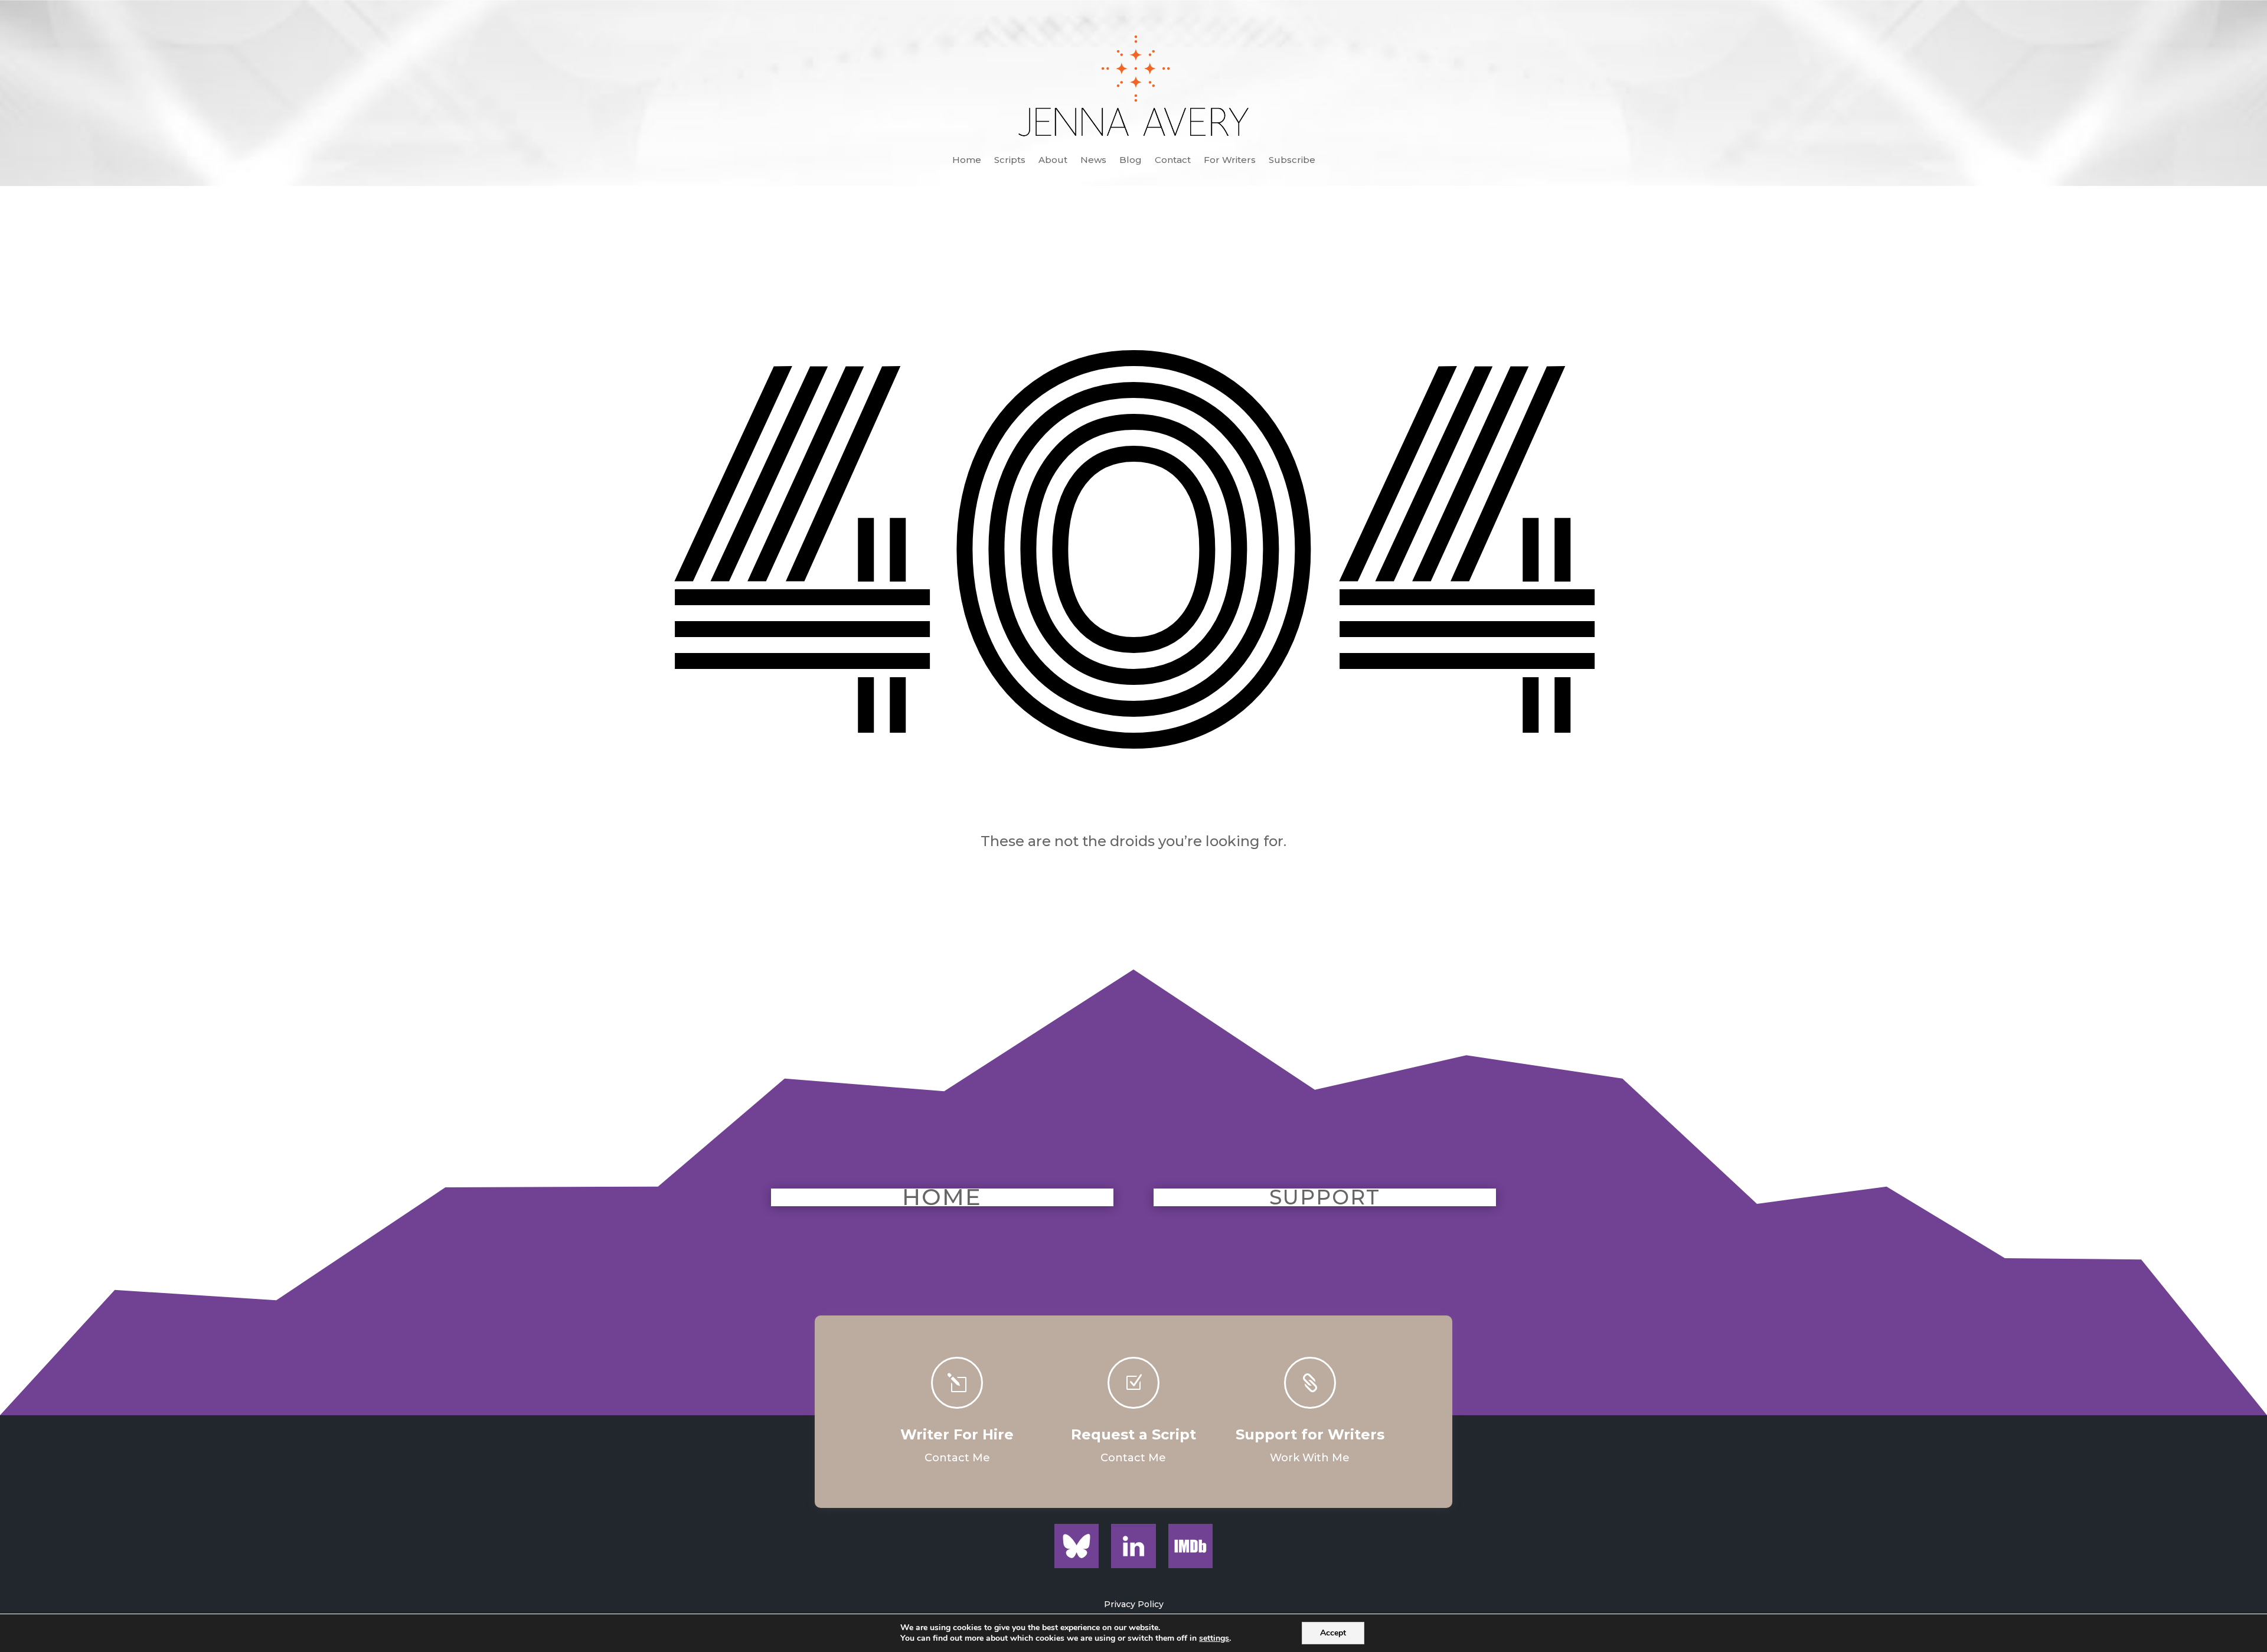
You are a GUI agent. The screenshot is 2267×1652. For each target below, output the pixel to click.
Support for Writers (1310, 1434)
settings (1214, 1638)
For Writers (1230, 161)
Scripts (1010, 161)
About (1053, 161)
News (1093, 161)
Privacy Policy (1134, 1604)
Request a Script (1133, 1434)
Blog (1131, 161)
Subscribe (1292, 161)
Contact (1173, 161)
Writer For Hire (957, 1434)
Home (967, 161)
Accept (1333, 1633)
